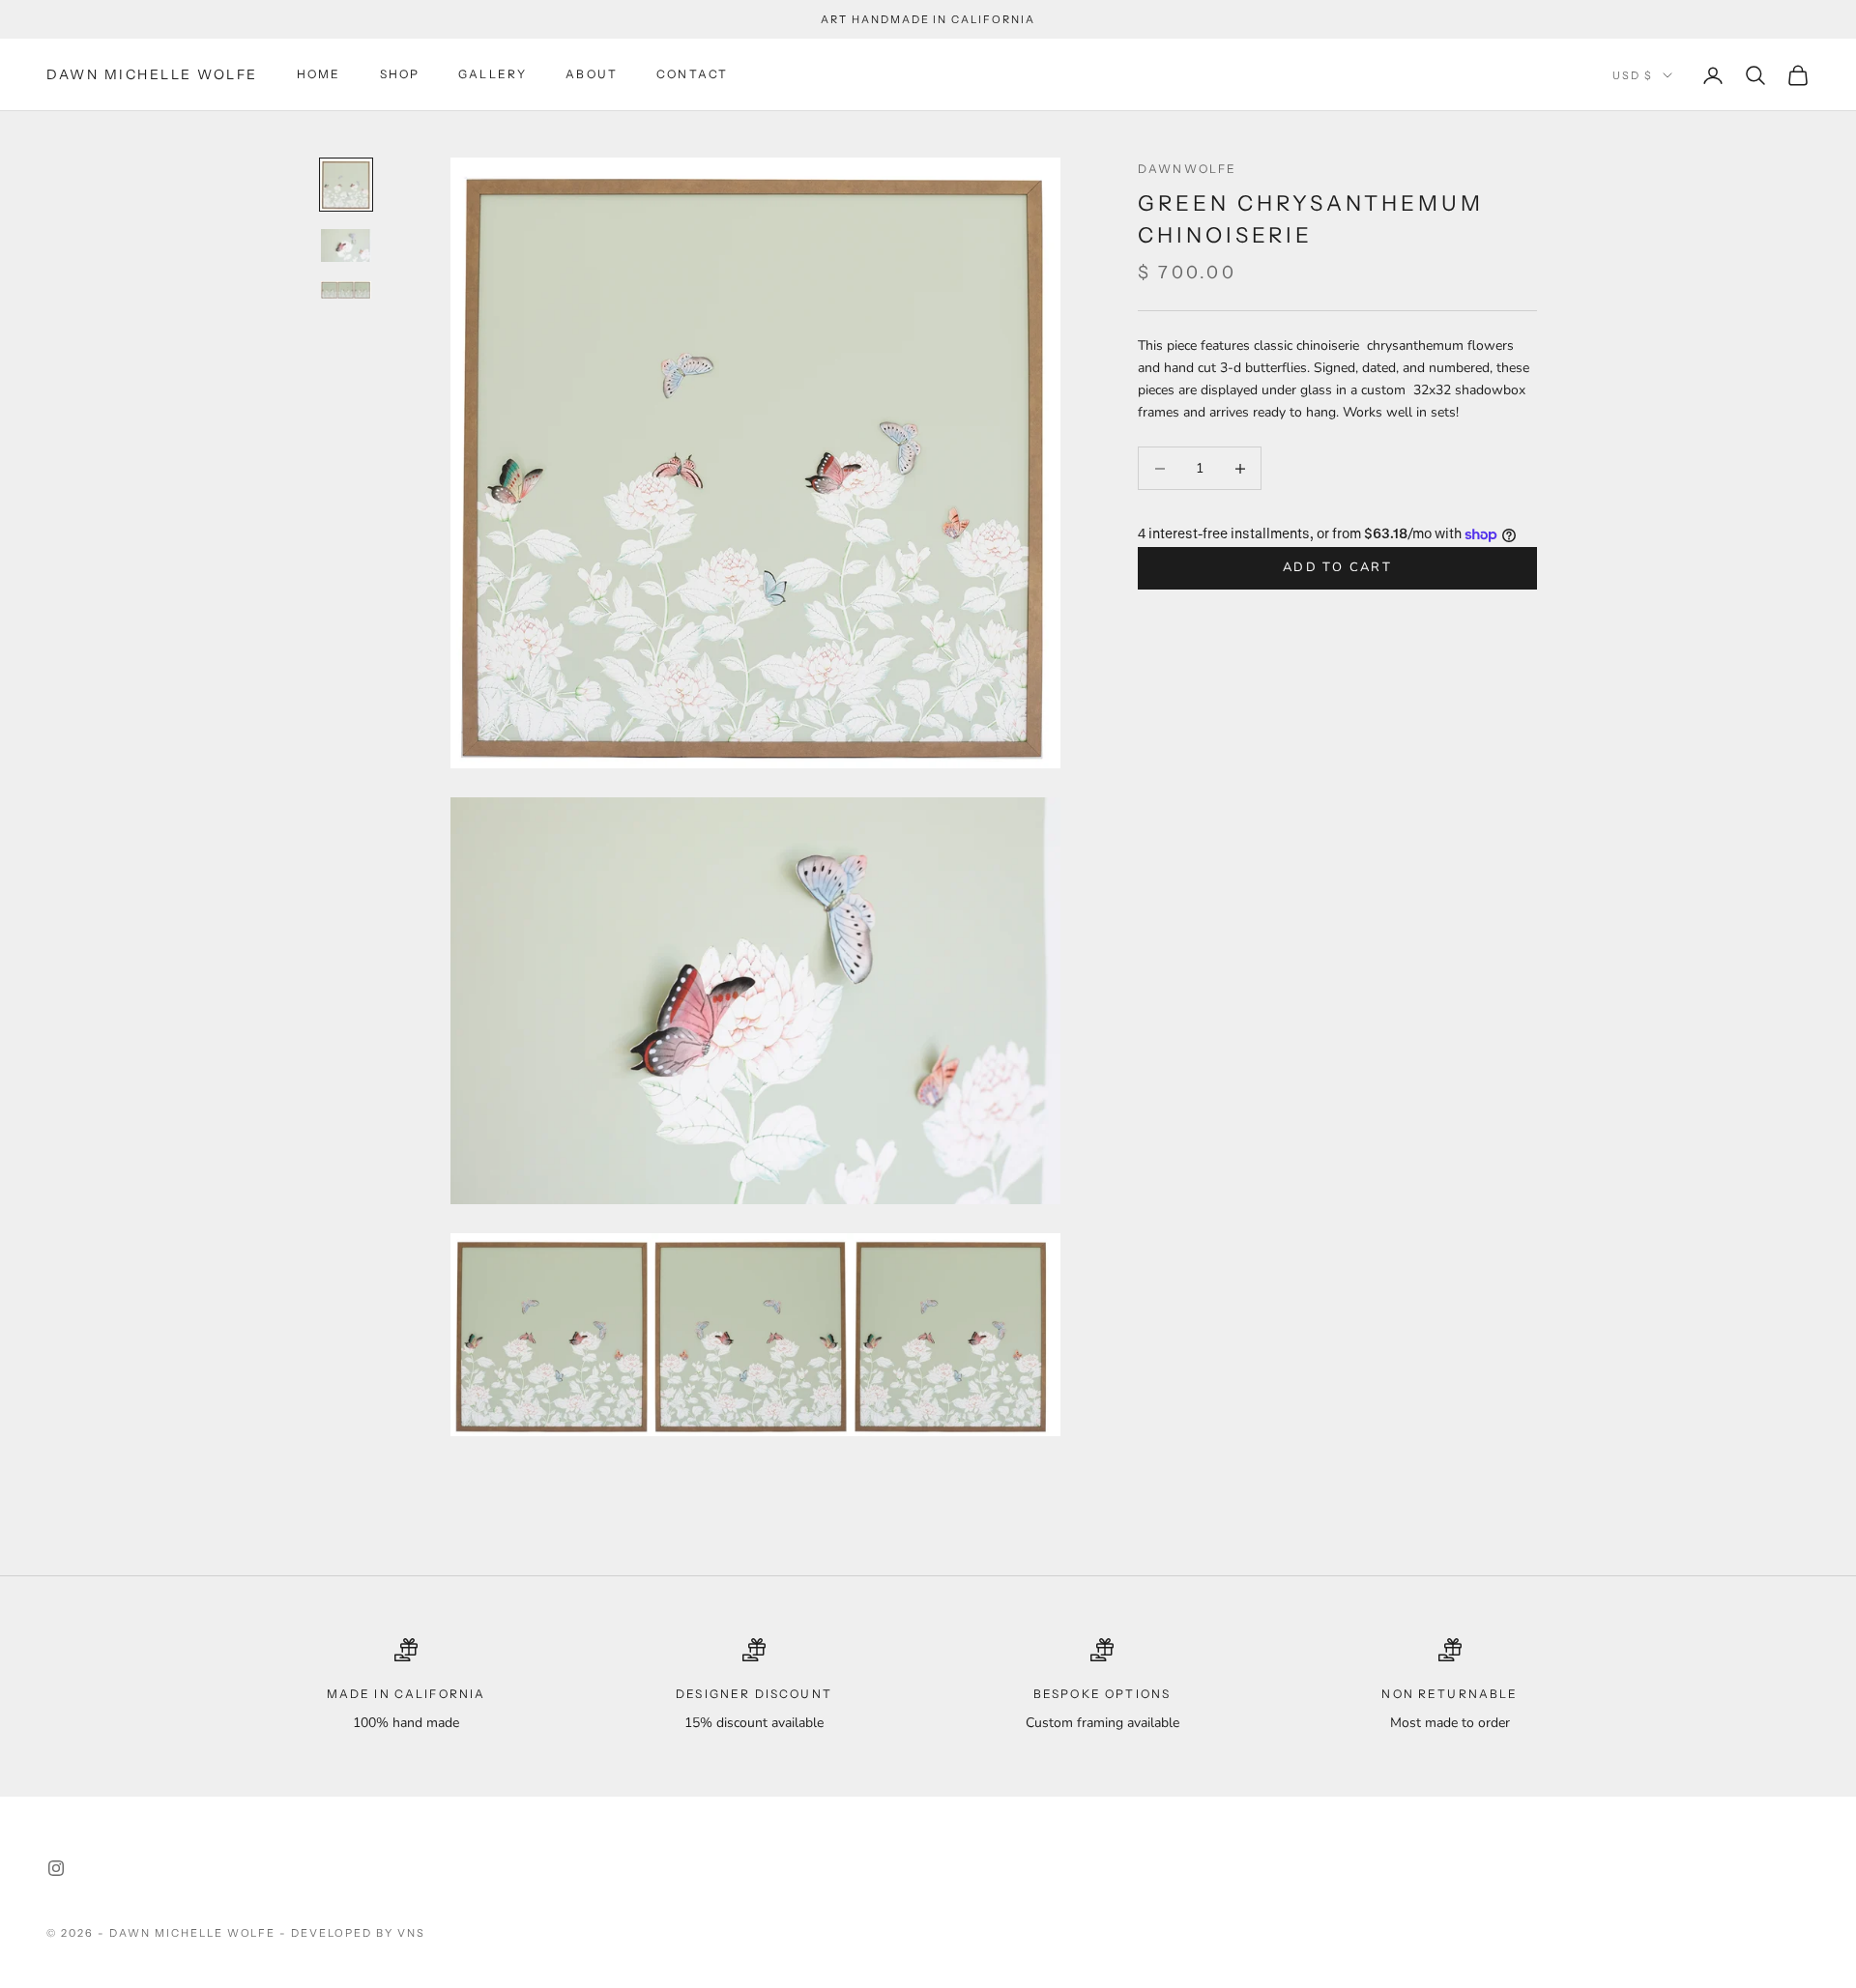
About (592, 75)
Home (319, 75)
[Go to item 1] (346, 185)
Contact (692, 75)
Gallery (493, 75)
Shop (400, 75)
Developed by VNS (358, 1933)
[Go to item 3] (346, 291)
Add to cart (1337, 568)
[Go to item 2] (346, 245)
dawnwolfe (1187, 169)
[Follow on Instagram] (56, 1868)
